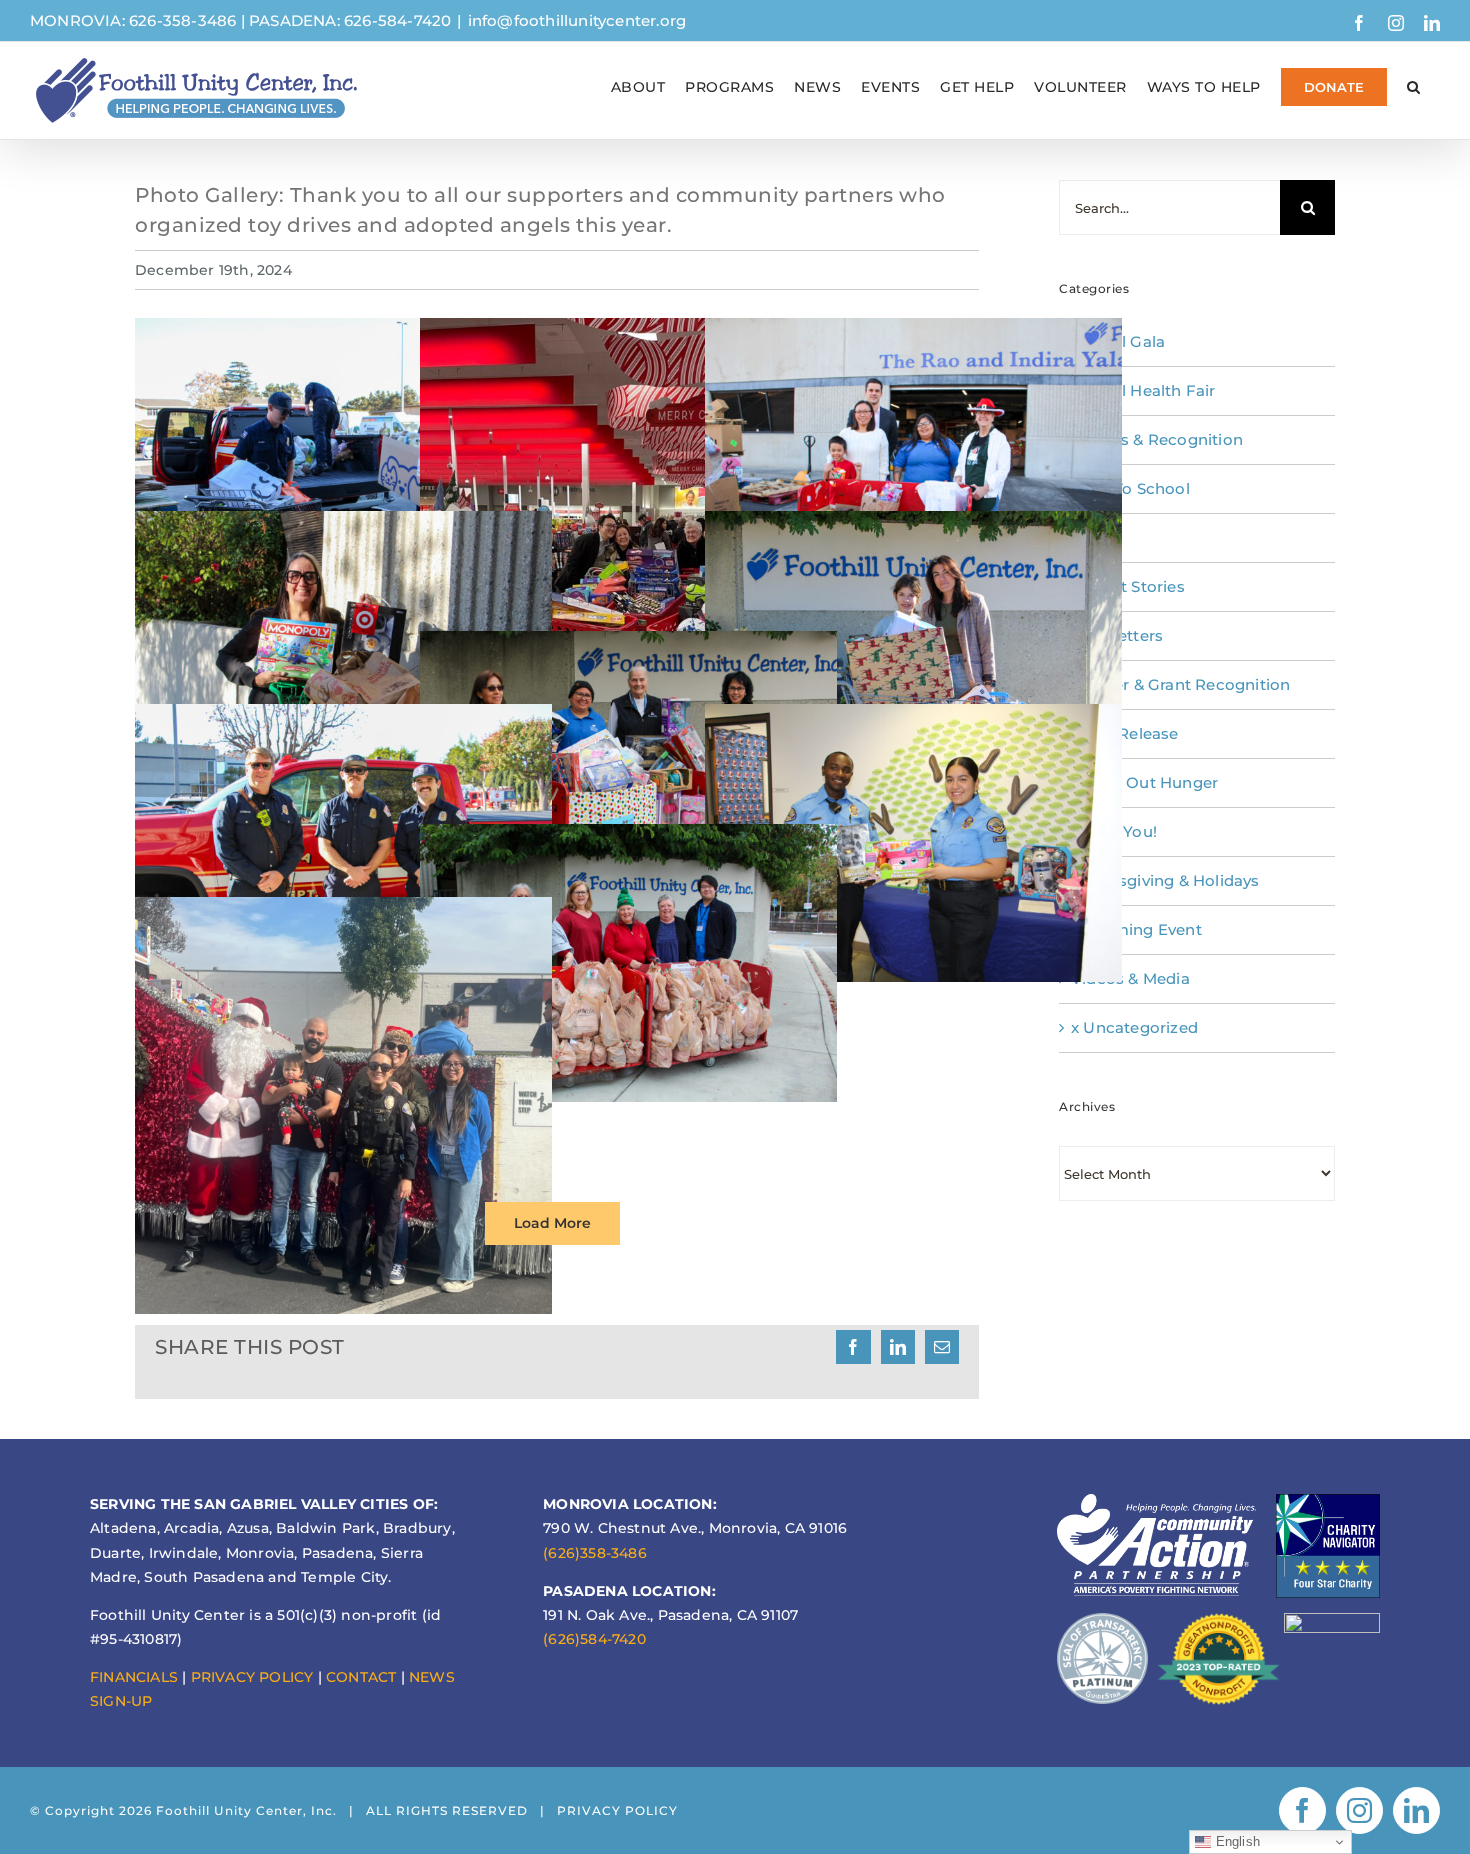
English (1235, 1841)
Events (1097, 537)
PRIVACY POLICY (252, 1677)
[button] (1414, 87)
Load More (552, 1223)
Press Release (1125, 733)
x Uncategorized (1134, 1027)
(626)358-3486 (595, 1553)
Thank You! (1114, 831)
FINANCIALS (134, 1677)
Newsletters (1117, 635)
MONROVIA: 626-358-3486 (133, 20)
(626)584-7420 (594, 1639)
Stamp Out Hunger (1144, 782)
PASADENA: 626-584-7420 (350, 20)
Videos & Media (1130, 978)
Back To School (1130, 488)
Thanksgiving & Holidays (1165, 880)
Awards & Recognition (1157, 439)
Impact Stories (1128, 586)
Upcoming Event (1136, 929)
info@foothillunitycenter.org (577, 20)
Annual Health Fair (1143, 390)
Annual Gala (1118, 341)
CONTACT (361, 1677)
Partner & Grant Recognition (1180, 684)
